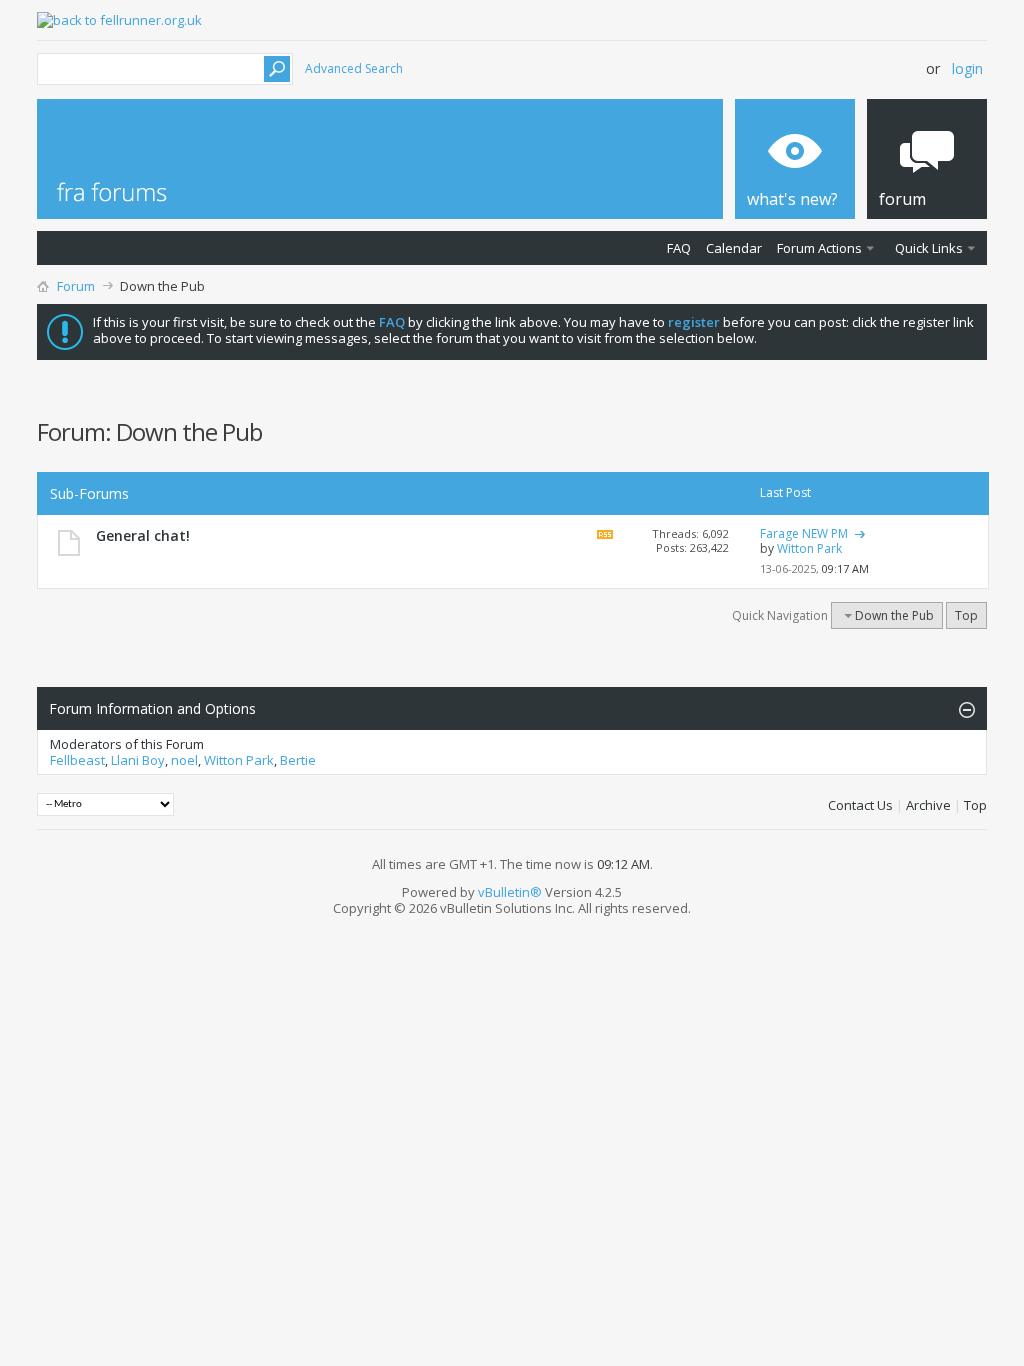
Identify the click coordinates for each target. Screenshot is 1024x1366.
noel (184, 760)
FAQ (679, 248)
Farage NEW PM (804, 533)
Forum (76, 286)
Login (967, 68)
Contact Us (860, 805)
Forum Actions (819, 248)
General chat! (143, 535)
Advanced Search (354, 68)
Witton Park (239, 760)
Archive (928, 805)
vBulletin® (510, 892)
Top (966, 615)
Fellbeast (77, 760)
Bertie (298, 760)
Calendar (734, 248)
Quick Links (929, 248)
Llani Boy (138, 760)
